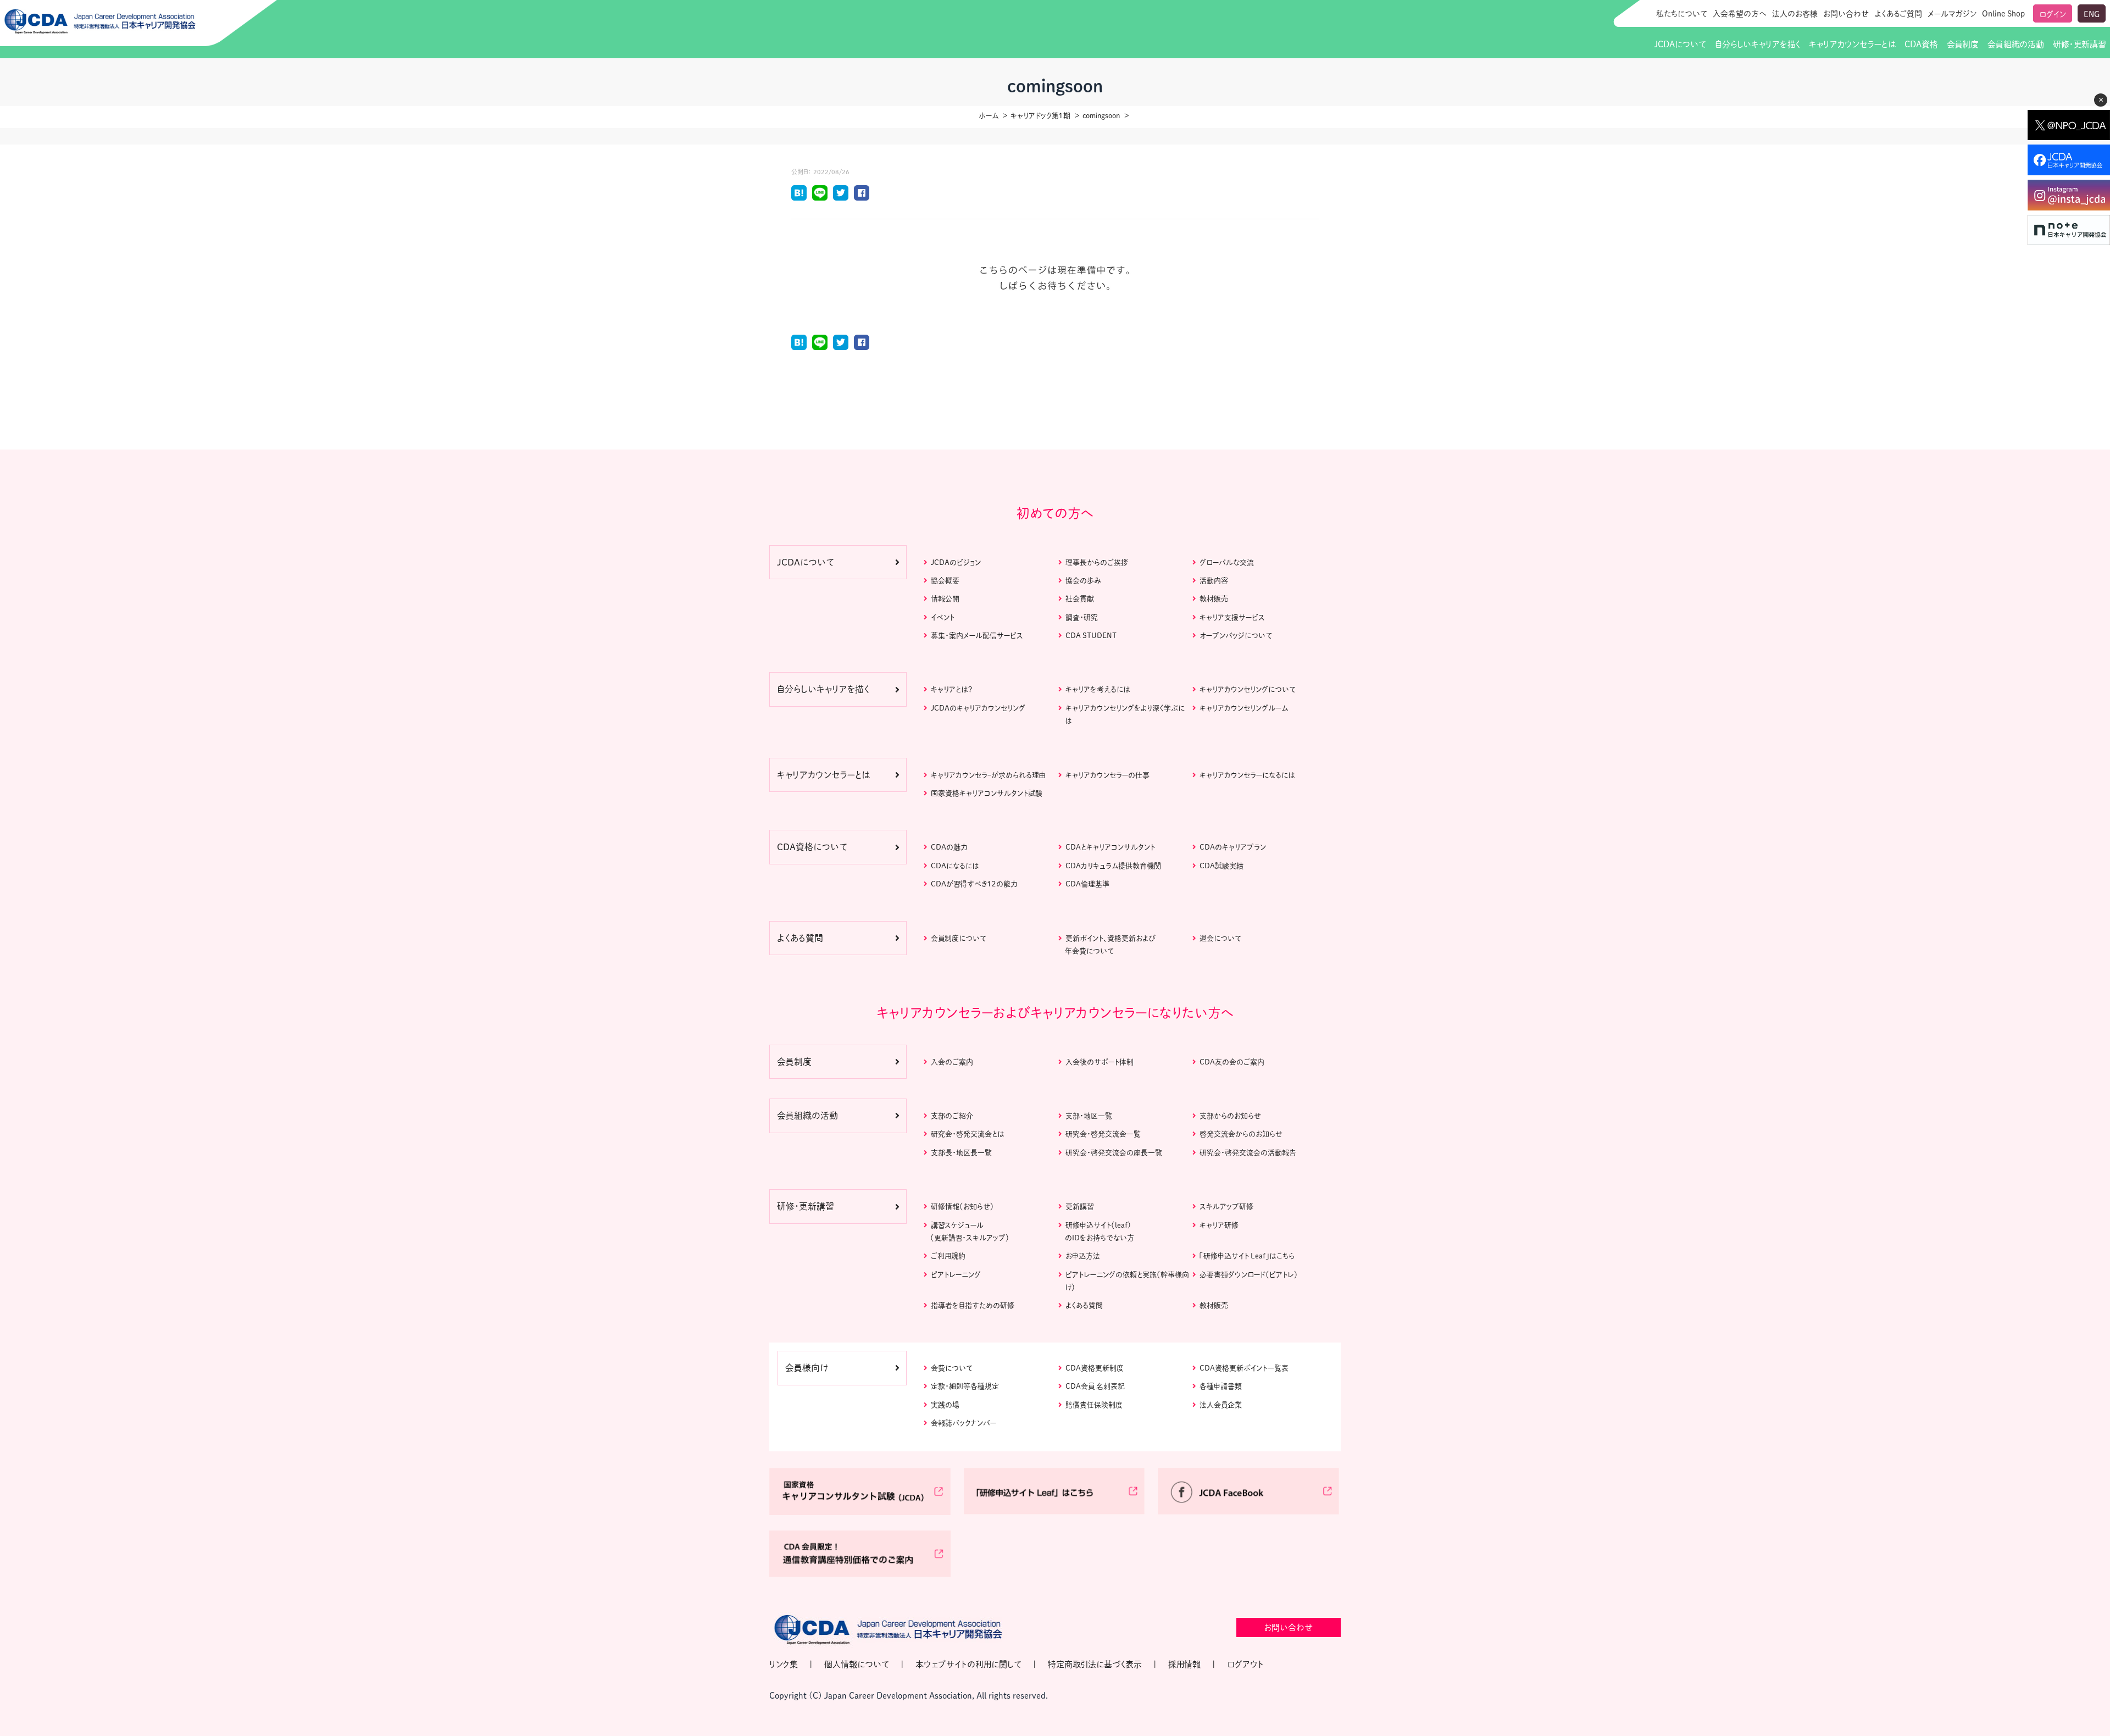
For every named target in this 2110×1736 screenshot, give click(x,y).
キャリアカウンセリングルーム (1244, 708)
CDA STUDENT (1091, 636)
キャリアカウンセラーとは (1852, 44)
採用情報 (1184, 1664)
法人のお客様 (1795, 14)
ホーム (989, 116)
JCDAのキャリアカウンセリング (978, 708)
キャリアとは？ (951, 689)
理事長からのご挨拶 (1097, 562)
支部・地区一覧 (1089, 1116)
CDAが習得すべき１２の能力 (974, 884)
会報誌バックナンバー (964, 1423)
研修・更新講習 (2079, 44)
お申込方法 (1083, 1256)
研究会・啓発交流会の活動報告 (1248, 1153)
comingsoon (1101, 116)
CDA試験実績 (1221, 866)
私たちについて (1682, 14)
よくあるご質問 (1898, 14)
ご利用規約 (948, 1256)
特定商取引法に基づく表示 (1095, 1664)
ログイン (2053, 14)
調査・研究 (1082, 617)
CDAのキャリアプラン (1233, 847)
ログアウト (1245, 1664)
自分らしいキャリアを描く (1758, 44)
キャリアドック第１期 (1040, 116)
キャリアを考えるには (1098, 689)
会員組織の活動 (2016, 44)
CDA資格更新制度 (1095, 1368)
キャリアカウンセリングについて (1248, 689)
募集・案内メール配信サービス (977, 636)
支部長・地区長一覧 (961, 1153)
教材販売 (1214, 599)
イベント (943, 617)
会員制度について (959, 938)
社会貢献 (1080, 599)
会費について (952, 1368)
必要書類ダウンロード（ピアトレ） (1249, 1275)
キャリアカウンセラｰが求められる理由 (988, 775)
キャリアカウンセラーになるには (1247, 775)
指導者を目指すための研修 (973, 1305)
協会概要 (945, 581)
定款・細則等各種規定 (965, 1386)
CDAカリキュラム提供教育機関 (1113, 866)
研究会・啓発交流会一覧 (1103, 1134)
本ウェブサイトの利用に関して (968, 1664)
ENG (2092, 14)
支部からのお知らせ (1230, 1116)
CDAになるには (955, 866)
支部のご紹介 (952, 1116)
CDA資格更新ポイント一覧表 (1244, 1368)
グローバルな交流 (1227, 562)
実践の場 (945, 1405)
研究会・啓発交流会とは (968, 1134)
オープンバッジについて (1236, 636)
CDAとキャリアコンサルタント (1110, 847)
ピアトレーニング (956, 1275)
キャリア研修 (1219, 1225)
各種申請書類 (1221, 1386)
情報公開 (945, 599)
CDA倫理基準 (1087, 884)
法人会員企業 (1221, 1405)
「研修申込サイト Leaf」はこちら (1247, 1256)
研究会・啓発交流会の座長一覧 (1114, 1153)
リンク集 (784, 1664)
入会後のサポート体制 (1100, 1062)
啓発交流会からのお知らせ (1241, 1134)
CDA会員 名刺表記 (1095, 1386)
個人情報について (857, 1664)
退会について (1220, 938)
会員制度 (1963, 44)
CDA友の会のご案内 (1232, 1062)
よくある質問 (1084, 1305)
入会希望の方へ (1740, 14)
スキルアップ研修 (1226, 1207)
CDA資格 (1921, 44)
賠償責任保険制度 (1094, 1405)
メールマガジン (1952, 14)
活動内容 (1214, 581)
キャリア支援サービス (1232, 617)
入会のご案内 (952, 1062)
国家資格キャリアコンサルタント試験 (987, 793)
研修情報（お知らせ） (962, 1207)
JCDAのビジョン (956, 562)
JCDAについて (1680, 44)
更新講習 (1079, 1207)
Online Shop (2003, 14)
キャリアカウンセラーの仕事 (1107, 775)
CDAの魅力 (949, 847)
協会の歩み (1083, 581)
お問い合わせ (1846, 14)
